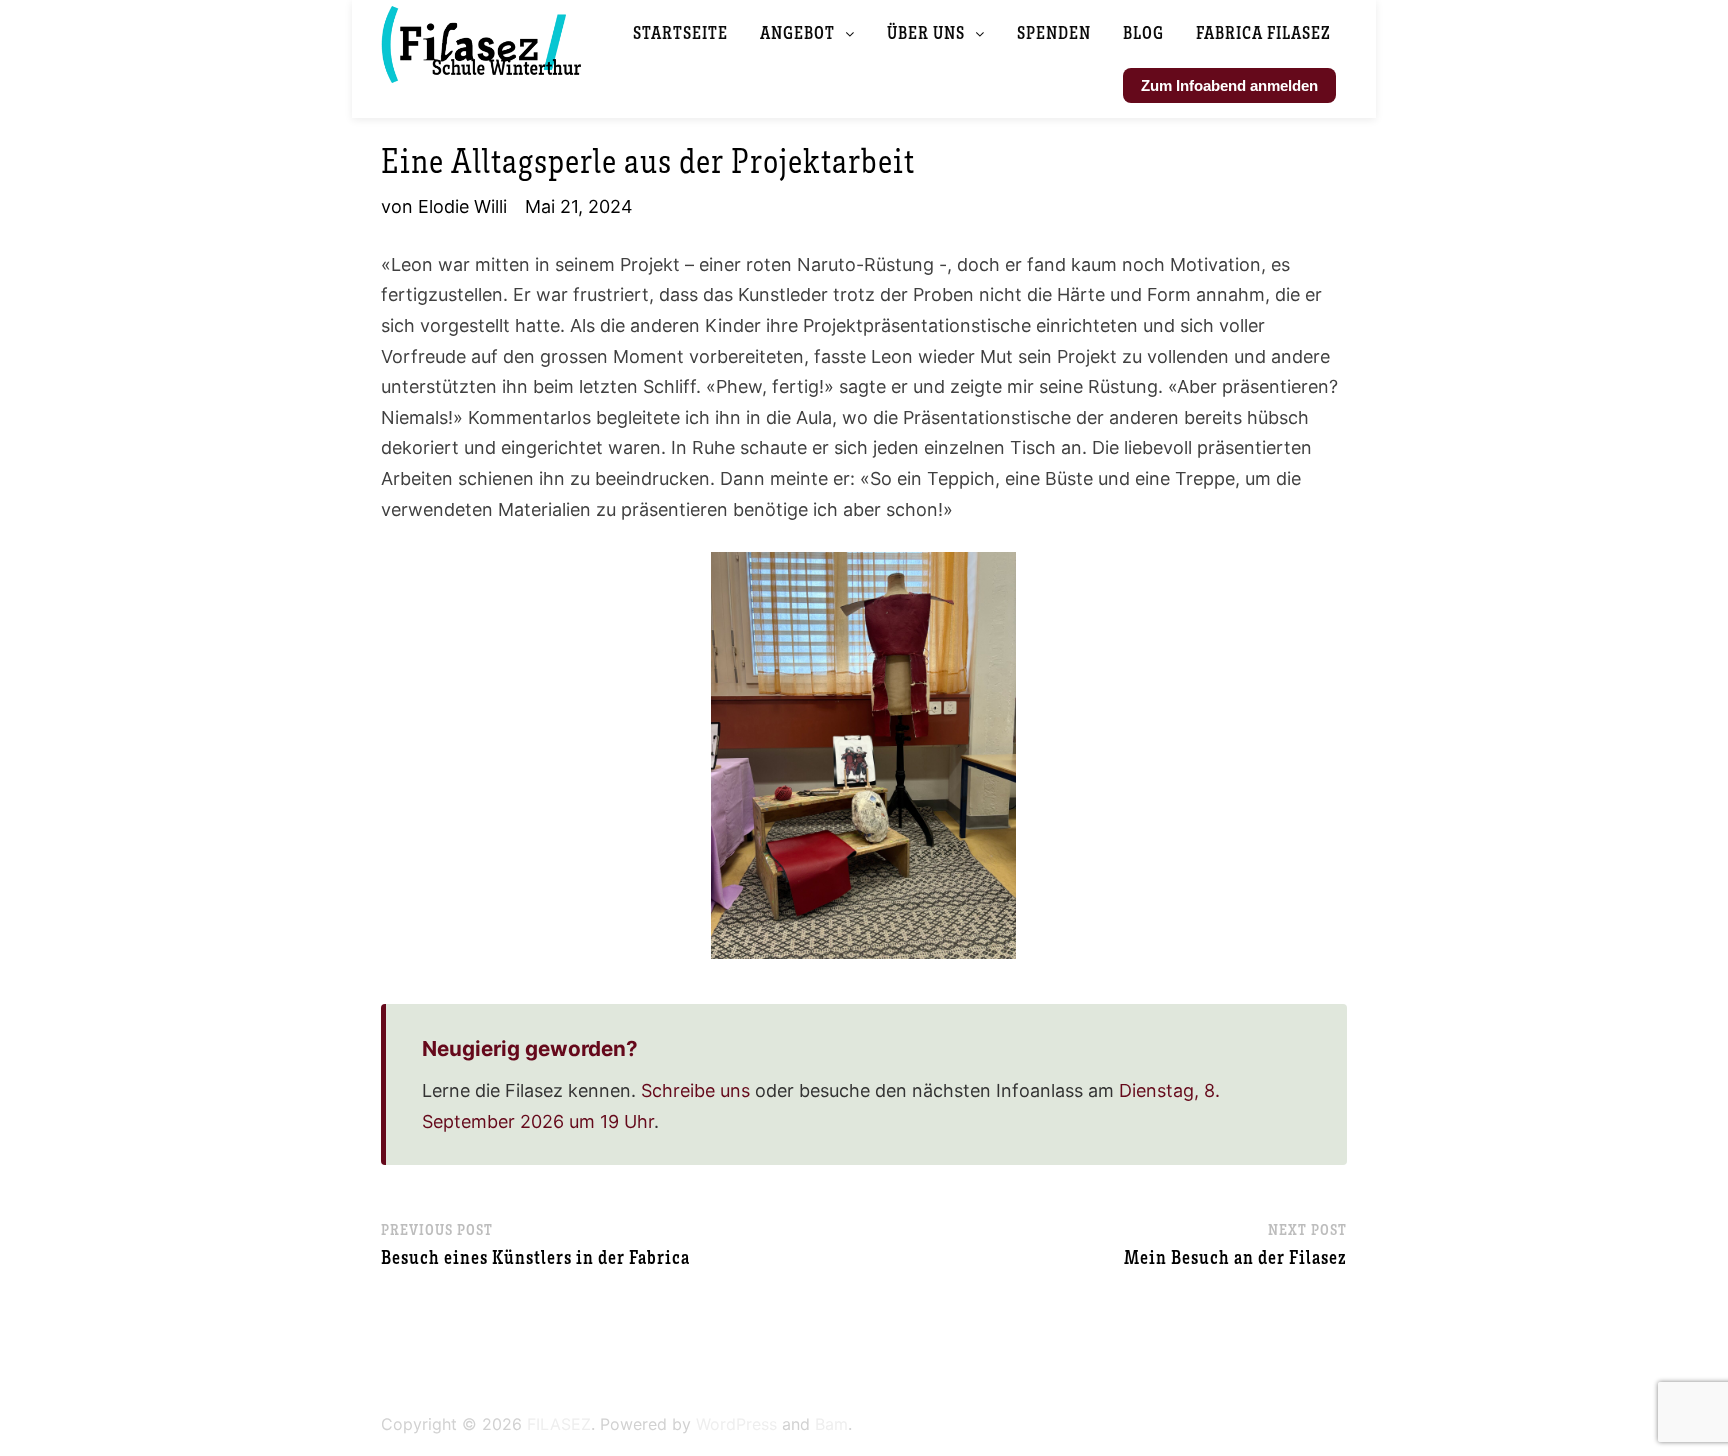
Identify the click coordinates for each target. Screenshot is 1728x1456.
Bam (831, 1424)
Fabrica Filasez (1263, 32)
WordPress (736, 1424)
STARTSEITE (680, 32)
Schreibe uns (695, 1090)
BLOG (1143, 32)
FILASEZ (559, 1424)
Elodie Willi (462, 206)
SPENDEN (1054, 32)
